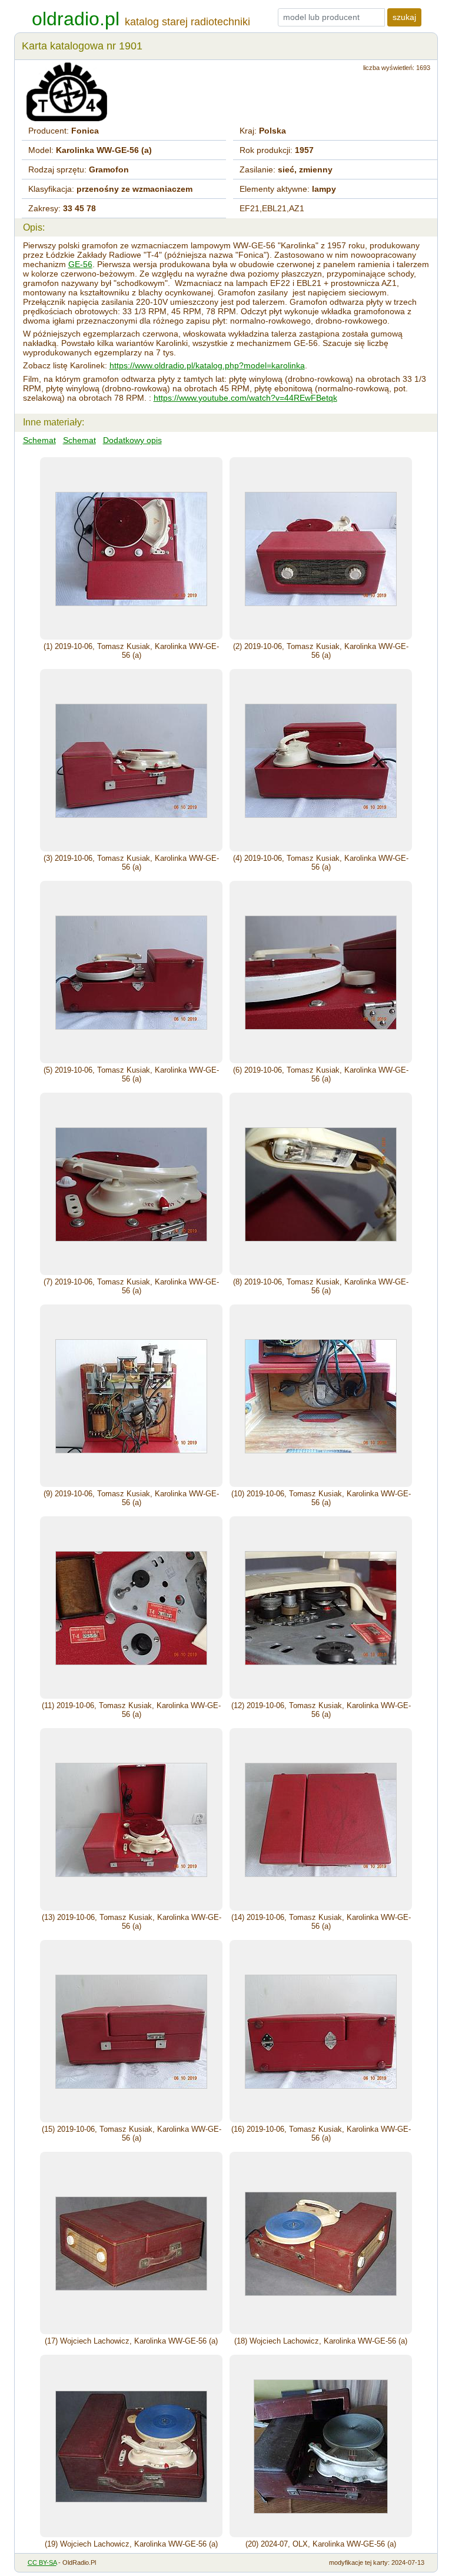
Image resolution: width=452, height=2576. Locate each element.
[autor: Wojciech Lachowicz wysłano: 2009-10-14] (131, 2243)
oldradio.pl (76, 19)
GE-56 (80, 264)
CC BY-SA (42, 2562)
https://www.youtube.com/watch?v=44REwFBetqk (245, 398)
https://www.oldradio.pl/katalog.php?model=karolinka (207, 365)
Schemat (39, 440)
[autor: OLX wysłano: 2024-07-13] (321, 2446)
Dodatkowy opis (132, 440)
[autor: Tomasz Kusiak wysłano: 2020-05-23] (131, 548)
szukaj (404, 17)
